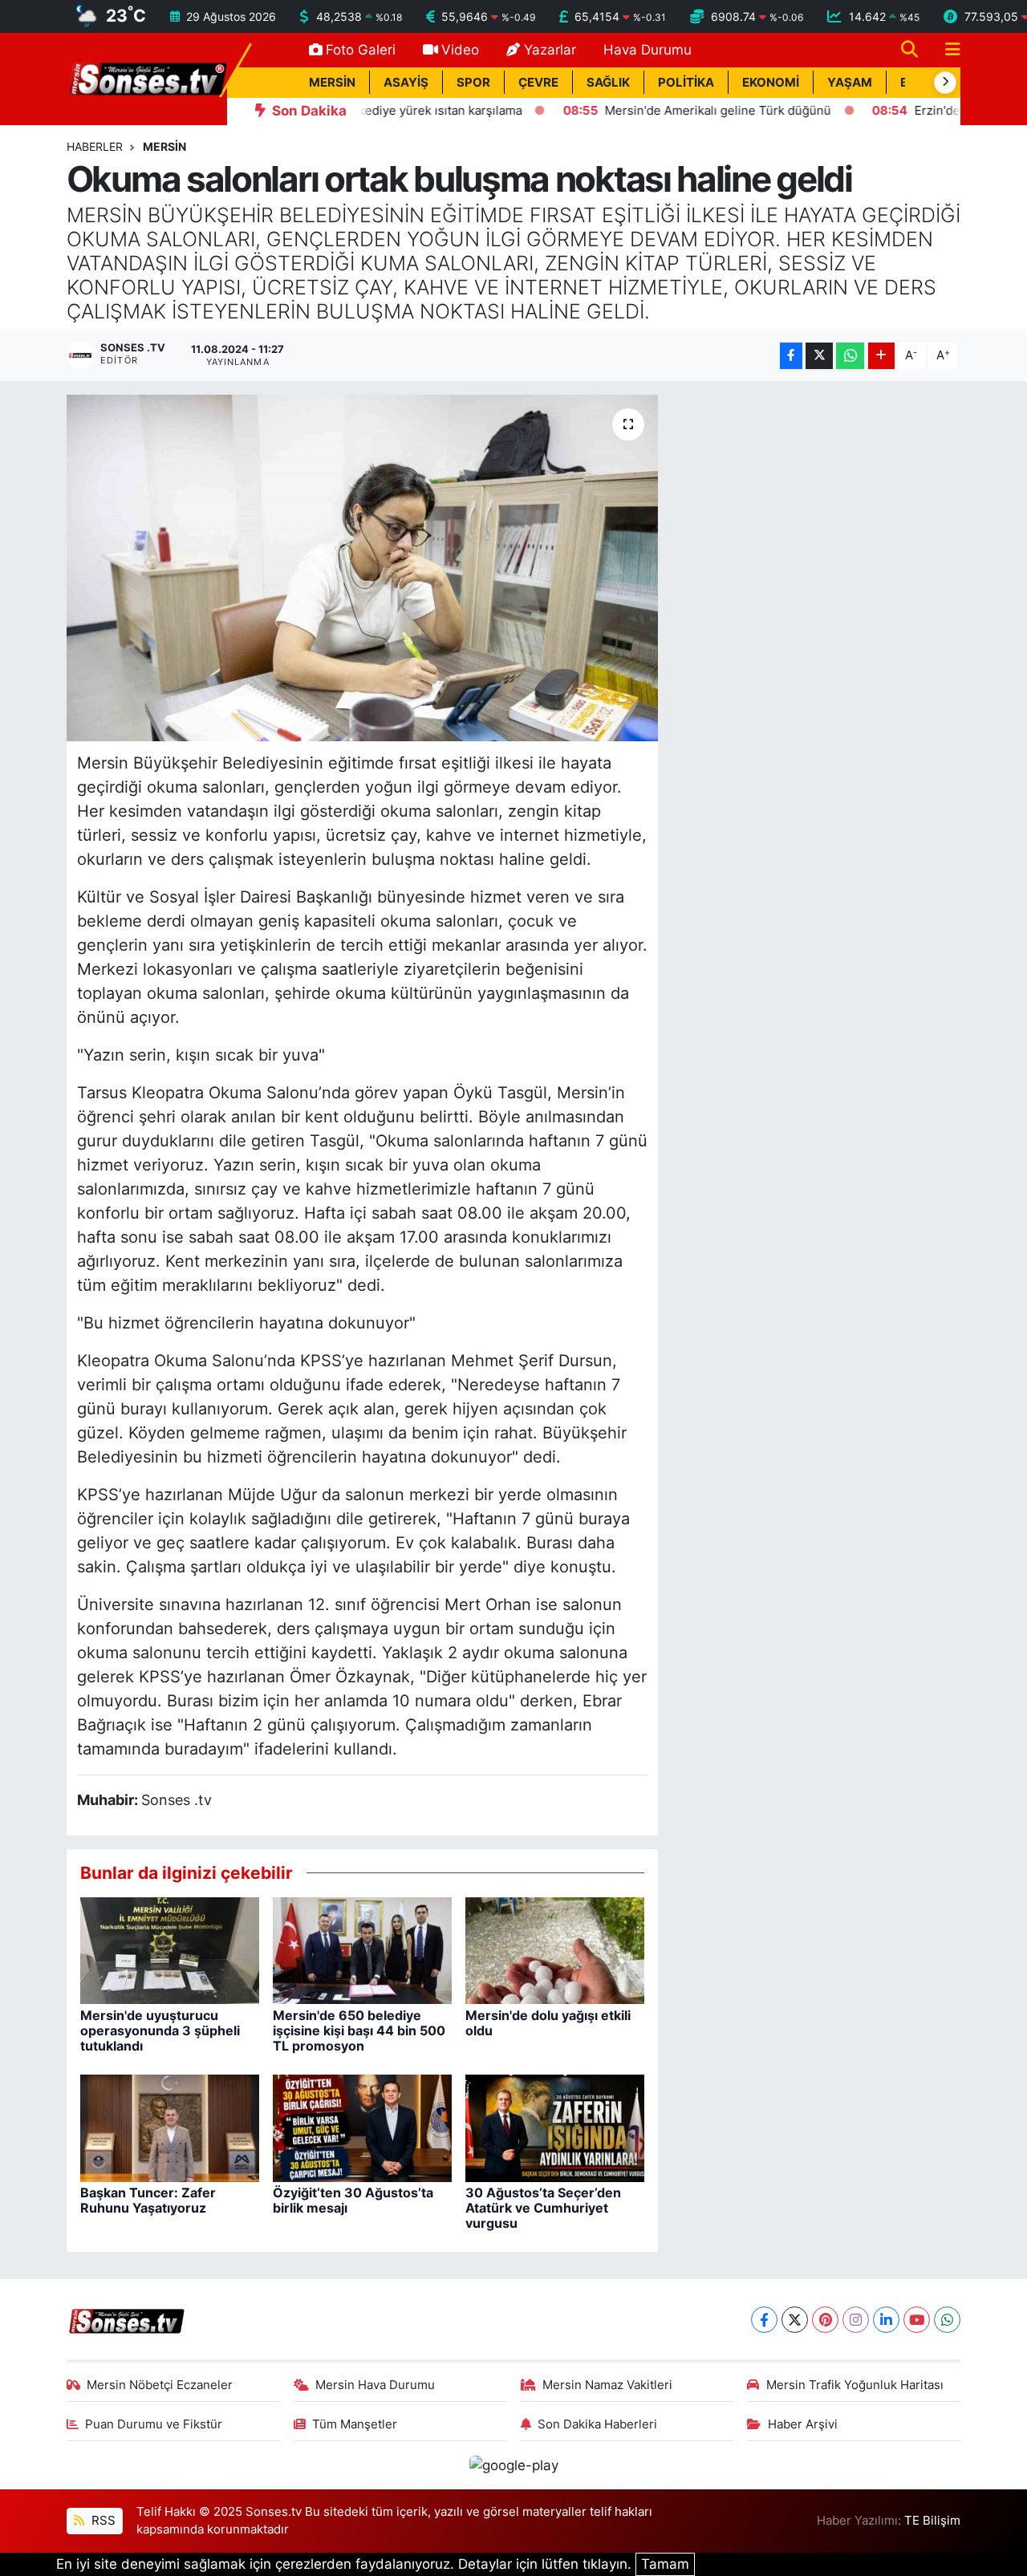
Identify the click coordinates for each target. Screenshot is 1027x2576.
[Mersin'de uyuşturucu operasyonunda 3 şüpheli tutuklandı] (170, 1949)
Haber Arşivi (803, 2424)
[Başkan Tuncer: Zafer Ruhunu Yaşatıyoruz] (170, 2127)
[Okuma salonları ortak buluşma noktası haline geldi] (362, 568)
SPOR (473, 83)
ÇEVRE (538, 83)
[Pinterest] (825, 2320)
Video (460, 50)
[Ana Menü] (946, 50)
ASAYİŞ (406, 83)
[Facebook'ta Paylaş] (791, 356)
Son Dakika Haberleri (597, 2424)
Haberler (95, 146)
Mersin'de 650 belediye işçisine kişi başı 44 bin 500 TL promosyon (359, 2030)
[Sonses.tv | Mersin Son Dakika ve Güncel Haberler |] (147, 78)
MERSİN (332, 83)
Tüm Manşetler (355, 2424)
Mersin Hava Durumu (375, 2385)
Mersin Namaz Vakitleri (607, 2385)
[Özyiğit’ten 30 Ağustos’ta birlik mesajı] (362, 2127)
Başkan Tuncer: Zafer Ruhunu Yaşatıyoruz (148, 2200)
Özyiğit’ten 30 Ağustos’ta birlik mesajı (353, 2200)
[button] (945, 83)
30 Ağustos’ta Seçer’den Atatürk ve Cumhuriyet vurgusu (543, 2208)
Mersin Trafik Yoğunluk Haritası (855, 2385)
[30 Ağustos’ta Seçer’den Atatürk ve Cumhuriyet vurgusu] (555, 2127)
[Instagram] (856, 2320)
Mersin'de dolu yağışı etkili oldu (548, 2023)
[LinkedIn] (886, 2320)
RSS (102, 2521)
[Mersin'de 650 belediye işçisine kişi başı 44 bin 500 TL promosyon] (362, 1949)
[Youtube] (917, 2320)
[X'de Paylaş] (819, 356)
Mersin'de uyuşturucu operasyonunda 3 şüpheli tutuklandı (160, 2030)
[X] (795, 2320)
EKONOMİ (771, 83)
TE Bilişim (932, 2521)
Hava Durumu (647, 50)
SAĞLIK (608, 83)
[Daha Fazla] (881, 356)
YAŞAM (850, 83)
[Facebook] (764, 2320)
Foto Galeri (361, 50)
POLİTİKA (686, 83)
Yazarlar (550, 50)
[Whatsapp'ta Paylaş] (850, 356)
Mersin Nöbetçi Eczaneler (160, 2385)
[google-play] (513, 2464)
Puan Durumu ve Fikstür (154, 2424)
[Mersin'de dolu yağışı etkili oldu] (555, 1949)
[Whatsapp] (947, 2320)
